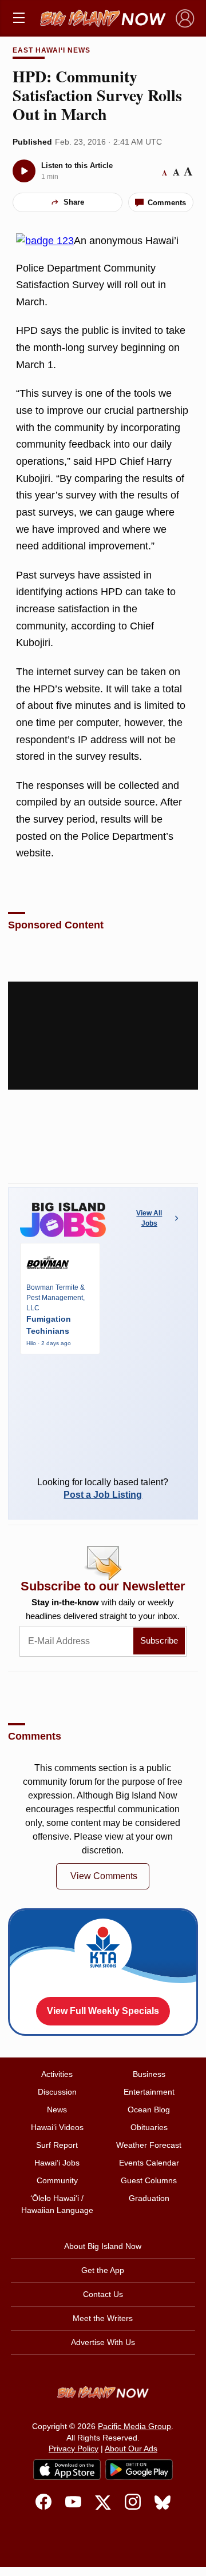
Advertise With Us (103, 2342)
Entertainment (149, 2092)
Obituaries (149, 2127)
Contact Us (103, 2294)
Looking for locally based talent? (103, 1488)
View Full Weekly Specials (103, 2011)
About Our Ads (131, 2449)
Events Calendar (149, 2163)
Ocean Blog (149, 2110)
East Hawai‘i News (51, 50)
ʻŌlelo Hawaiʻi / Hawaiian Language (57, 2204)
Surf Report (57, 2145)
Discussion (57, 2092)
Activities (57, 2074)
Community (57, 2180)
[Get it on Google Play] (139, 2470)
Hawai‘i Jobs (57, 2163)
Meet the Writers (103, 2318)
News (57, 2110)
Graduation (149, 2198)
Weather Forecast (149, 2145)
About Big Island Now (103, 2246)
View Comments (104, 1876)
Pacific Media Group (134, 2426)
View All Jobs (149, 1218)
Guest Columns (149, 2180)
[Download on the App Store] (67, 2469)
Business (149, 2074)
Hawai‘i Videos (57, 2127)
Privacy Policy (74, 2449)
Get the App (103, 2270)
